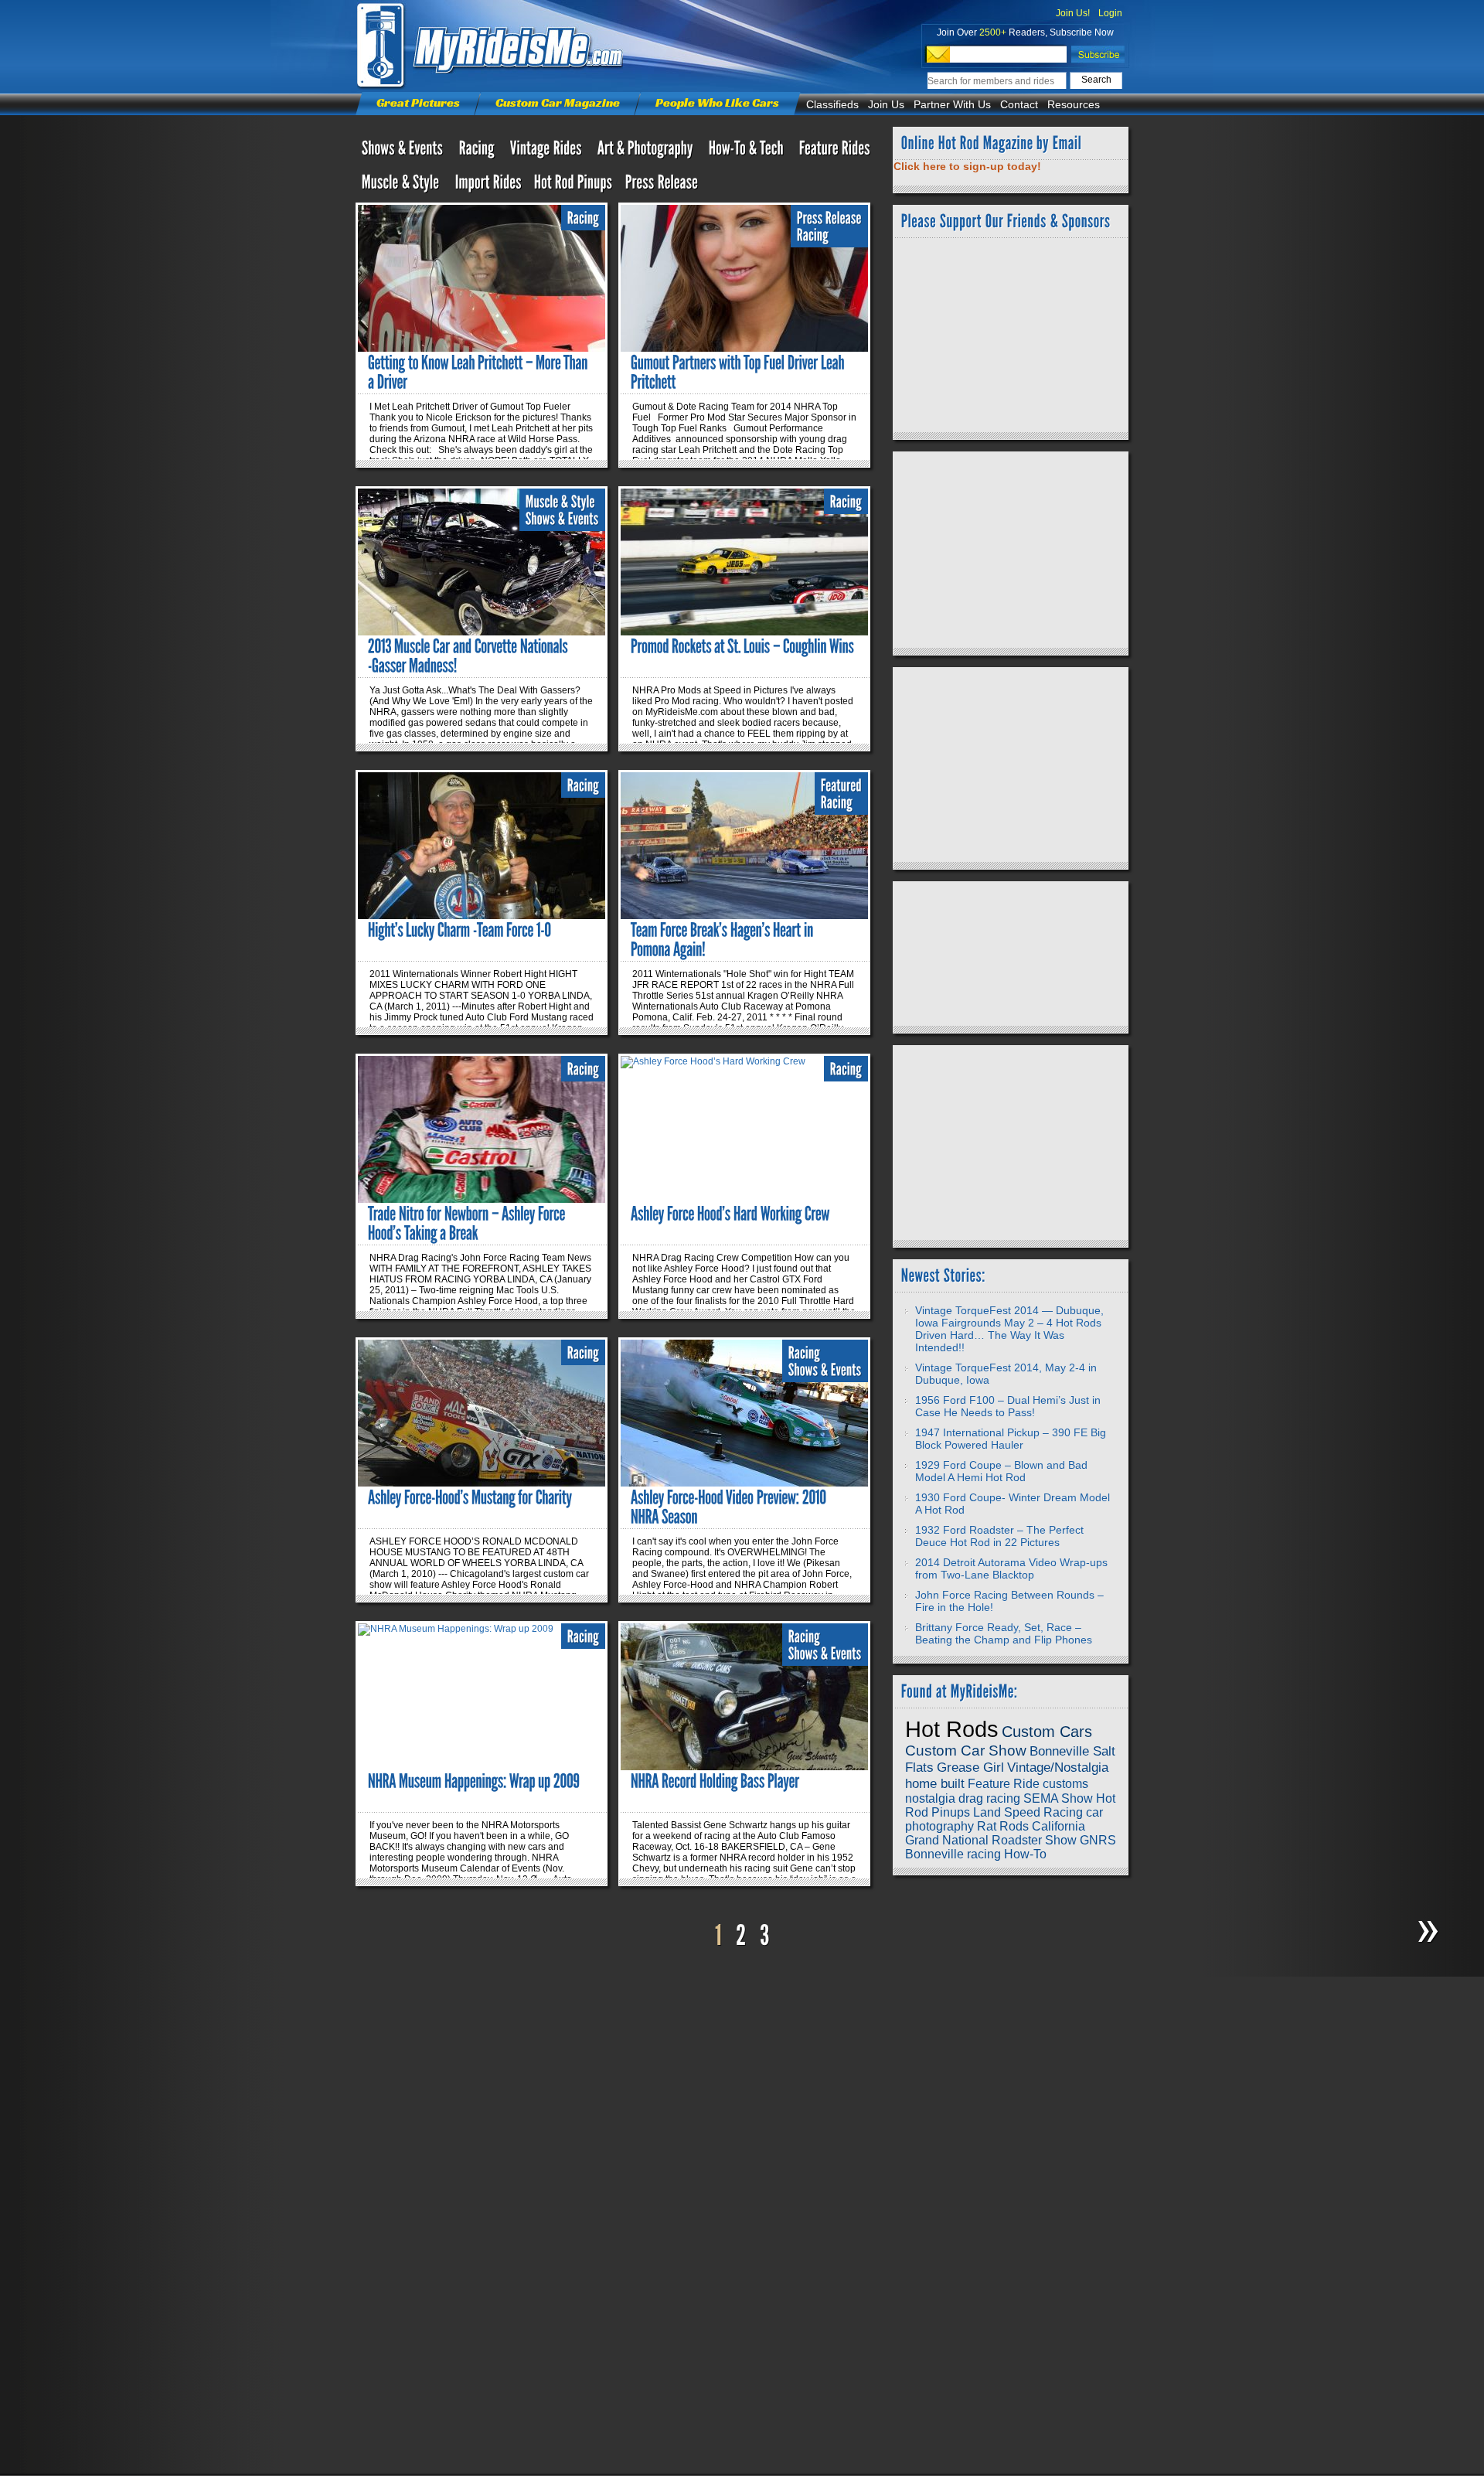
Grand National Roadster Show (991, 1840)
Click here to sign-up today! (967, 166)
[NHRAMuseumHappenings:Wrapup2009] (474, 1781)
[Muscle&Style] (402, 186)
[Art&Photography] (647, 152)
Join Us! (1073, 13)
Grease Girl (970, 1767)
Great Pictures (418, 102)
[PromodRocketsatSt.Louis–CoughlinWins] (742, 646)
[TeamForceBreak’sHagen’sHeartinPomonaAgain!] (723, 940)
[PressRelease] (662, 186)
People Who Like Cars (717, 102)
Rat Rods (1003, 1826)
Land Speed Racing (1028, 1812)
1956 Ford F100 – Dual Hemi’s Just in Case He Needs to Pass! (1008, 1406)
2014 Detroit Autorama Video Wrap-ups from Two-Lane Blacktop (1011, 1568)
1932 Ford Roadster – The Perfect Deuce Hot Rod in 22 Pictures (999, 1536)
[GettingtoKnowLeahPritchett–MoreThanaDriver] (479, 372)
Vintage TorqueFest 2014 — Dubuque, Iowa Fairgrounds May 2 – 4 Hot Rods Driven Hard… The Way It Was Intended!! (1009, 1329)
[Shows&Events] (404, 152)
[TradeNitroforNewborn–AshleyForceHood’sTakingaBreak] (468, 1223)
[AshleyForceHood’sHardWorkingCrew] (730, 1214)
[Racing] (478, 152)
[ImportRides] (488, 186)
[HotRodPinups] (574, 186)
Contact (1019, 104)
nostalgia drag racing (963, 1798)
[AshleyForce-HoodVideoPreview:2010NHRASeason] (730, 1507)
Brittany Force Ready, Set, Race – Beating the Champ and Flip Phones (1004, 1633)
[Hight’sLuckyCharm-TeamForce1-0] (459, 930)
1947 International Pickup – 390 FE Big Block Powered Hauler (1011, 1439)
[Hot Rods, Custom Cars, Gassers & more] (548, 152)
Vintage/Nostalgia (1058, 1767)
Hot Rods (952, 1729)
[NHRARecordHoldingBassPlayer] (715, 1781)
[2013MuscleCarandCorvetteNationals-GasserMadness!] (469, 656)
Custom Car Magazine (558, 102)
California (1059, 1826)
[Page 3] (765, 1936)
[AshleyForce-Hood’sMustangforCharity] (470, 1497)
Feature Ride (1004, 1784)
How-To (1025, 1854)
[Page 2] (741, 1936)
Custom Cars (1047, 1732)
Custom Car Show (966, 1751)
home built (935, 1783)
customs (1065, 1784)
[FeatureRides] (835, 152)
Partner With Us (952, 104)
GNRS (1098, 1840)
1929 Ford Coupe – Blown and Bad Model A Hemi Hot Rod (1001, 1471)
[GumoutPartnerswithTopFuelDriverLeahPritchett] (739, 372)
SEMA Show (1058, 1798)
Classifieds (832, 104)
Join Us (886, 104)
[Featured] (841, 786)
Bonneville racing (953, 1854)
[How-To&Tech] (748, 152)
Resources (1074, 104)
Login (1110, 13)
